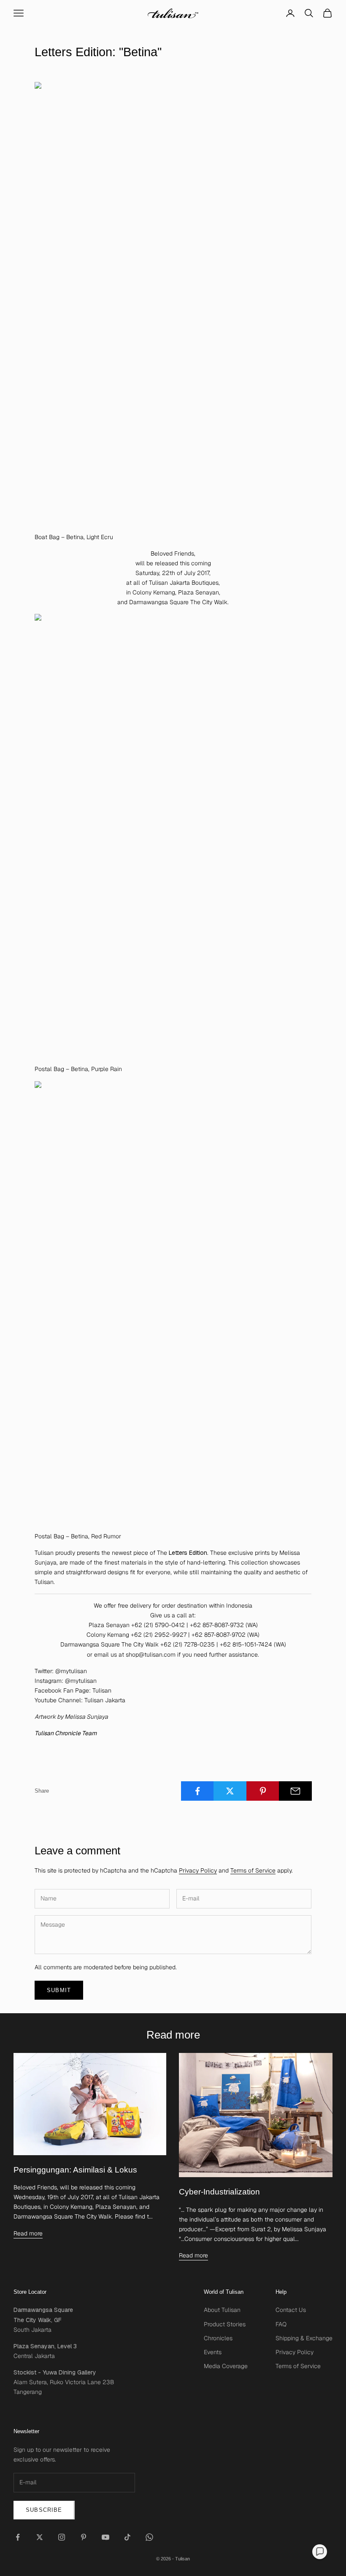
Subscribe (44, 2510)
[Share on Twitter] (230, 1791)
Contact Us (291, 2310)
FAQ (281, 2324)
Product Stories (225, 2324)
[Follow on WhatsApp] (149, 2537)
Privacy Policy (198, 1870)
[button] (320, 2552)
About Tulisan (222, 2310)
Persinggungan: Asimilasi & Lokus (75, 2170)
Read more (28, 2233)
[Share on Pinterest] (263, 1791)
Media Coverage (226, 2366)
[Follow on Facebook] (18, 2537)
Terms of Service (253, 1870)
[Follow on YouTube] (105, 2537)
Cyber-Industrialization (219, 2192)
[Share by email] (295, 1791)
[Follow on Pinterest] (84, 2537)
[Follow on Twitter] (40, 2537)
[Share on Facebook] (197, 1791)
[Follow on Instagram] (62, 2537)
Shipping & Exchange (304, 2338)
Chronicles (218, 2338)
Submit (59, 1990)
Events (213, 2352)
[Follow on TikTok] (127, 2537)
